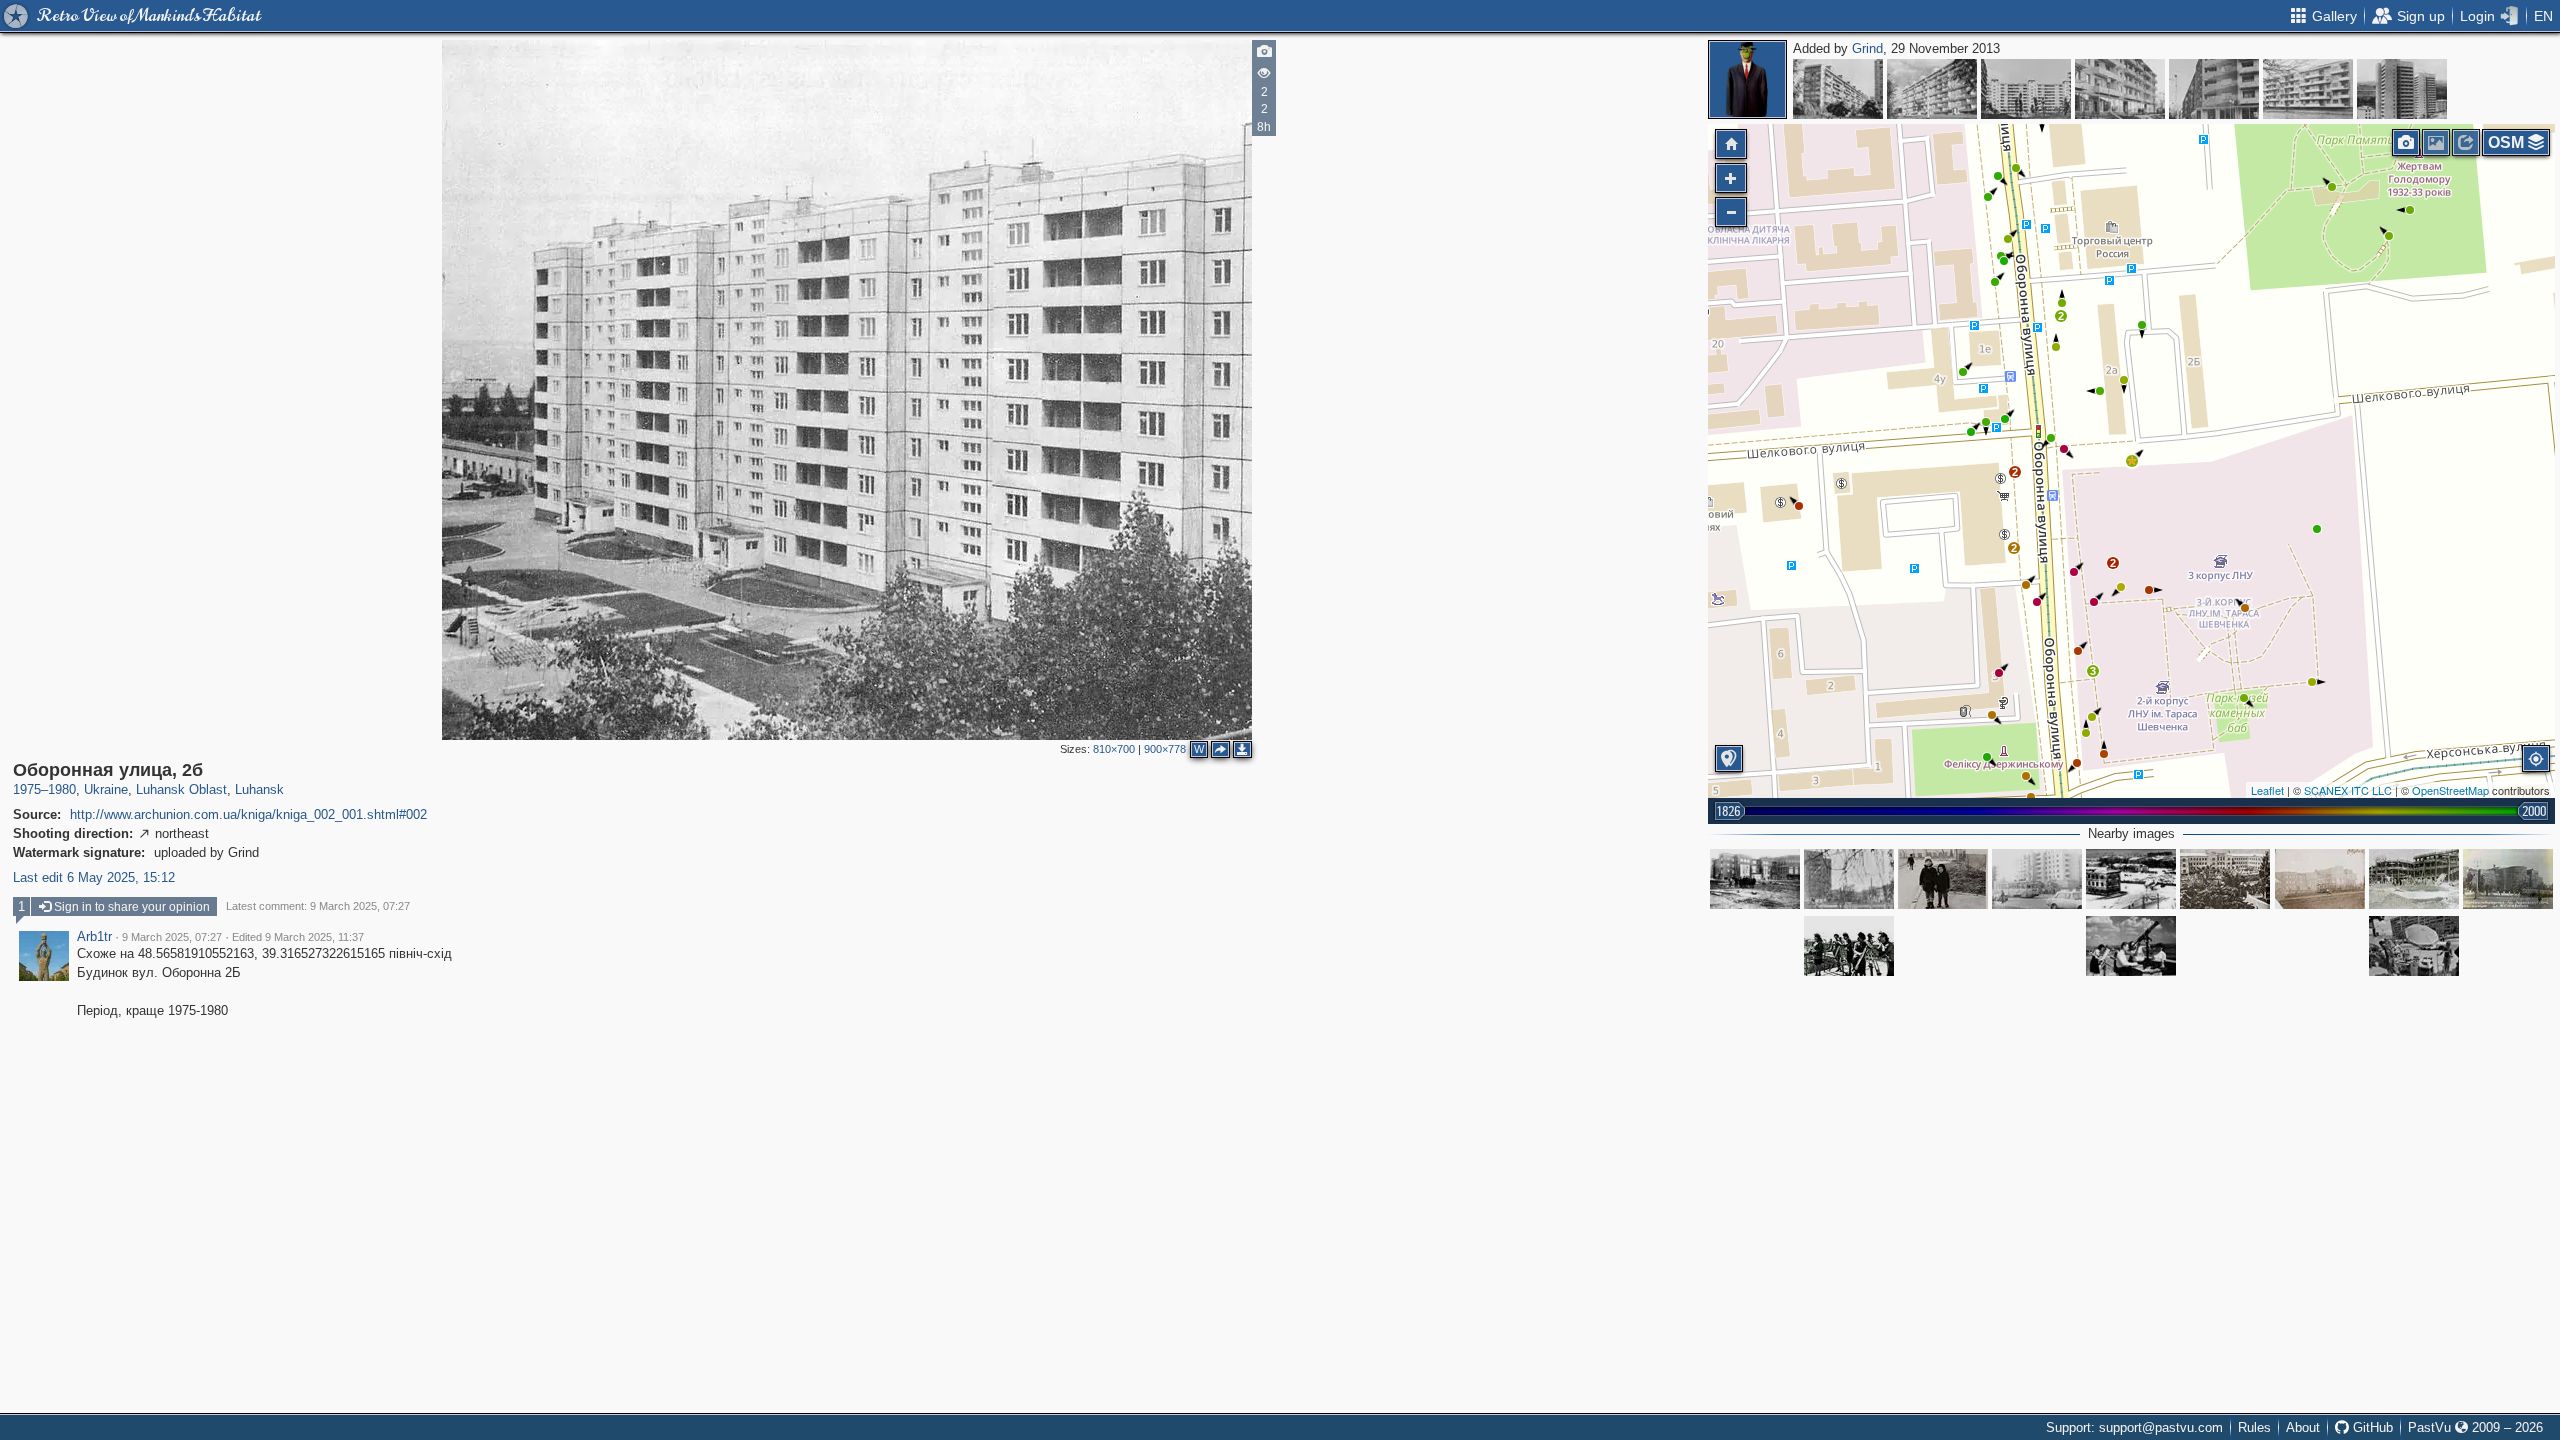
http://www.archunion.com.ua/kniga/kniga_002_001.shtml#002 (248, 814)
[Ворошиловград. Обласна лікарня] (2131, 879)
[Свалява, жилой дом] (2120, 89)
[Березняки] (1838, 89)
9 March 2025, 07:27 (172, 937)
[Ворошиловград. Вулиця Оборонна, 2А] (1943, 879)
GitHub (2371, 1427)
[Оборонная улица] (2414, 946)
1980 (62, 789)
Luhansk (259, 789)
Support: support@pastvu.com (2134, 1427)
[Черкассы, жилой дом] (2308, 89)
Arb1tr (94, 937)
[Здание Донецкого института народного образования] (2320, 879)
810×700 (1114, 749)
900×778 (1165, 749)
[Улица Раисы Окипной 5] (1932, 89)
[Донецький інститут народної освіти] (1755, 879)
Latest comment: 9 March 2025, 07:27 (318, 906)
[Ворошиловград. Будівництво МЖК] (2037, 879)
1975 (27, 789)
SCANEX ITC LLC (2348, 790)
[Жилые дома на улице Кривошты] (2402, 89)
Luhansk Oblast (181, 789)
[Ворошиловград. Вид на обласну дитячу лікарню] (1849, 879)
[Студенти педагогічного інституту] (1849, 946)
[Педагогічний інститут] (2508, 879)
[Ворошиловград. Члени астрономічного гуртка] (2131, 946)
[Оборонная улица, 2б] (2132, 461)
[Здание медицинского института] (2225, 879)
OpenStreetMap (2450, 790)
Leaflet (2267, 790)
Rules (2254, 1427)
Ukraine (106, 789)
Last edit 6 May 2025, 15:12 (94, 877)
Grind (1867, 48)
